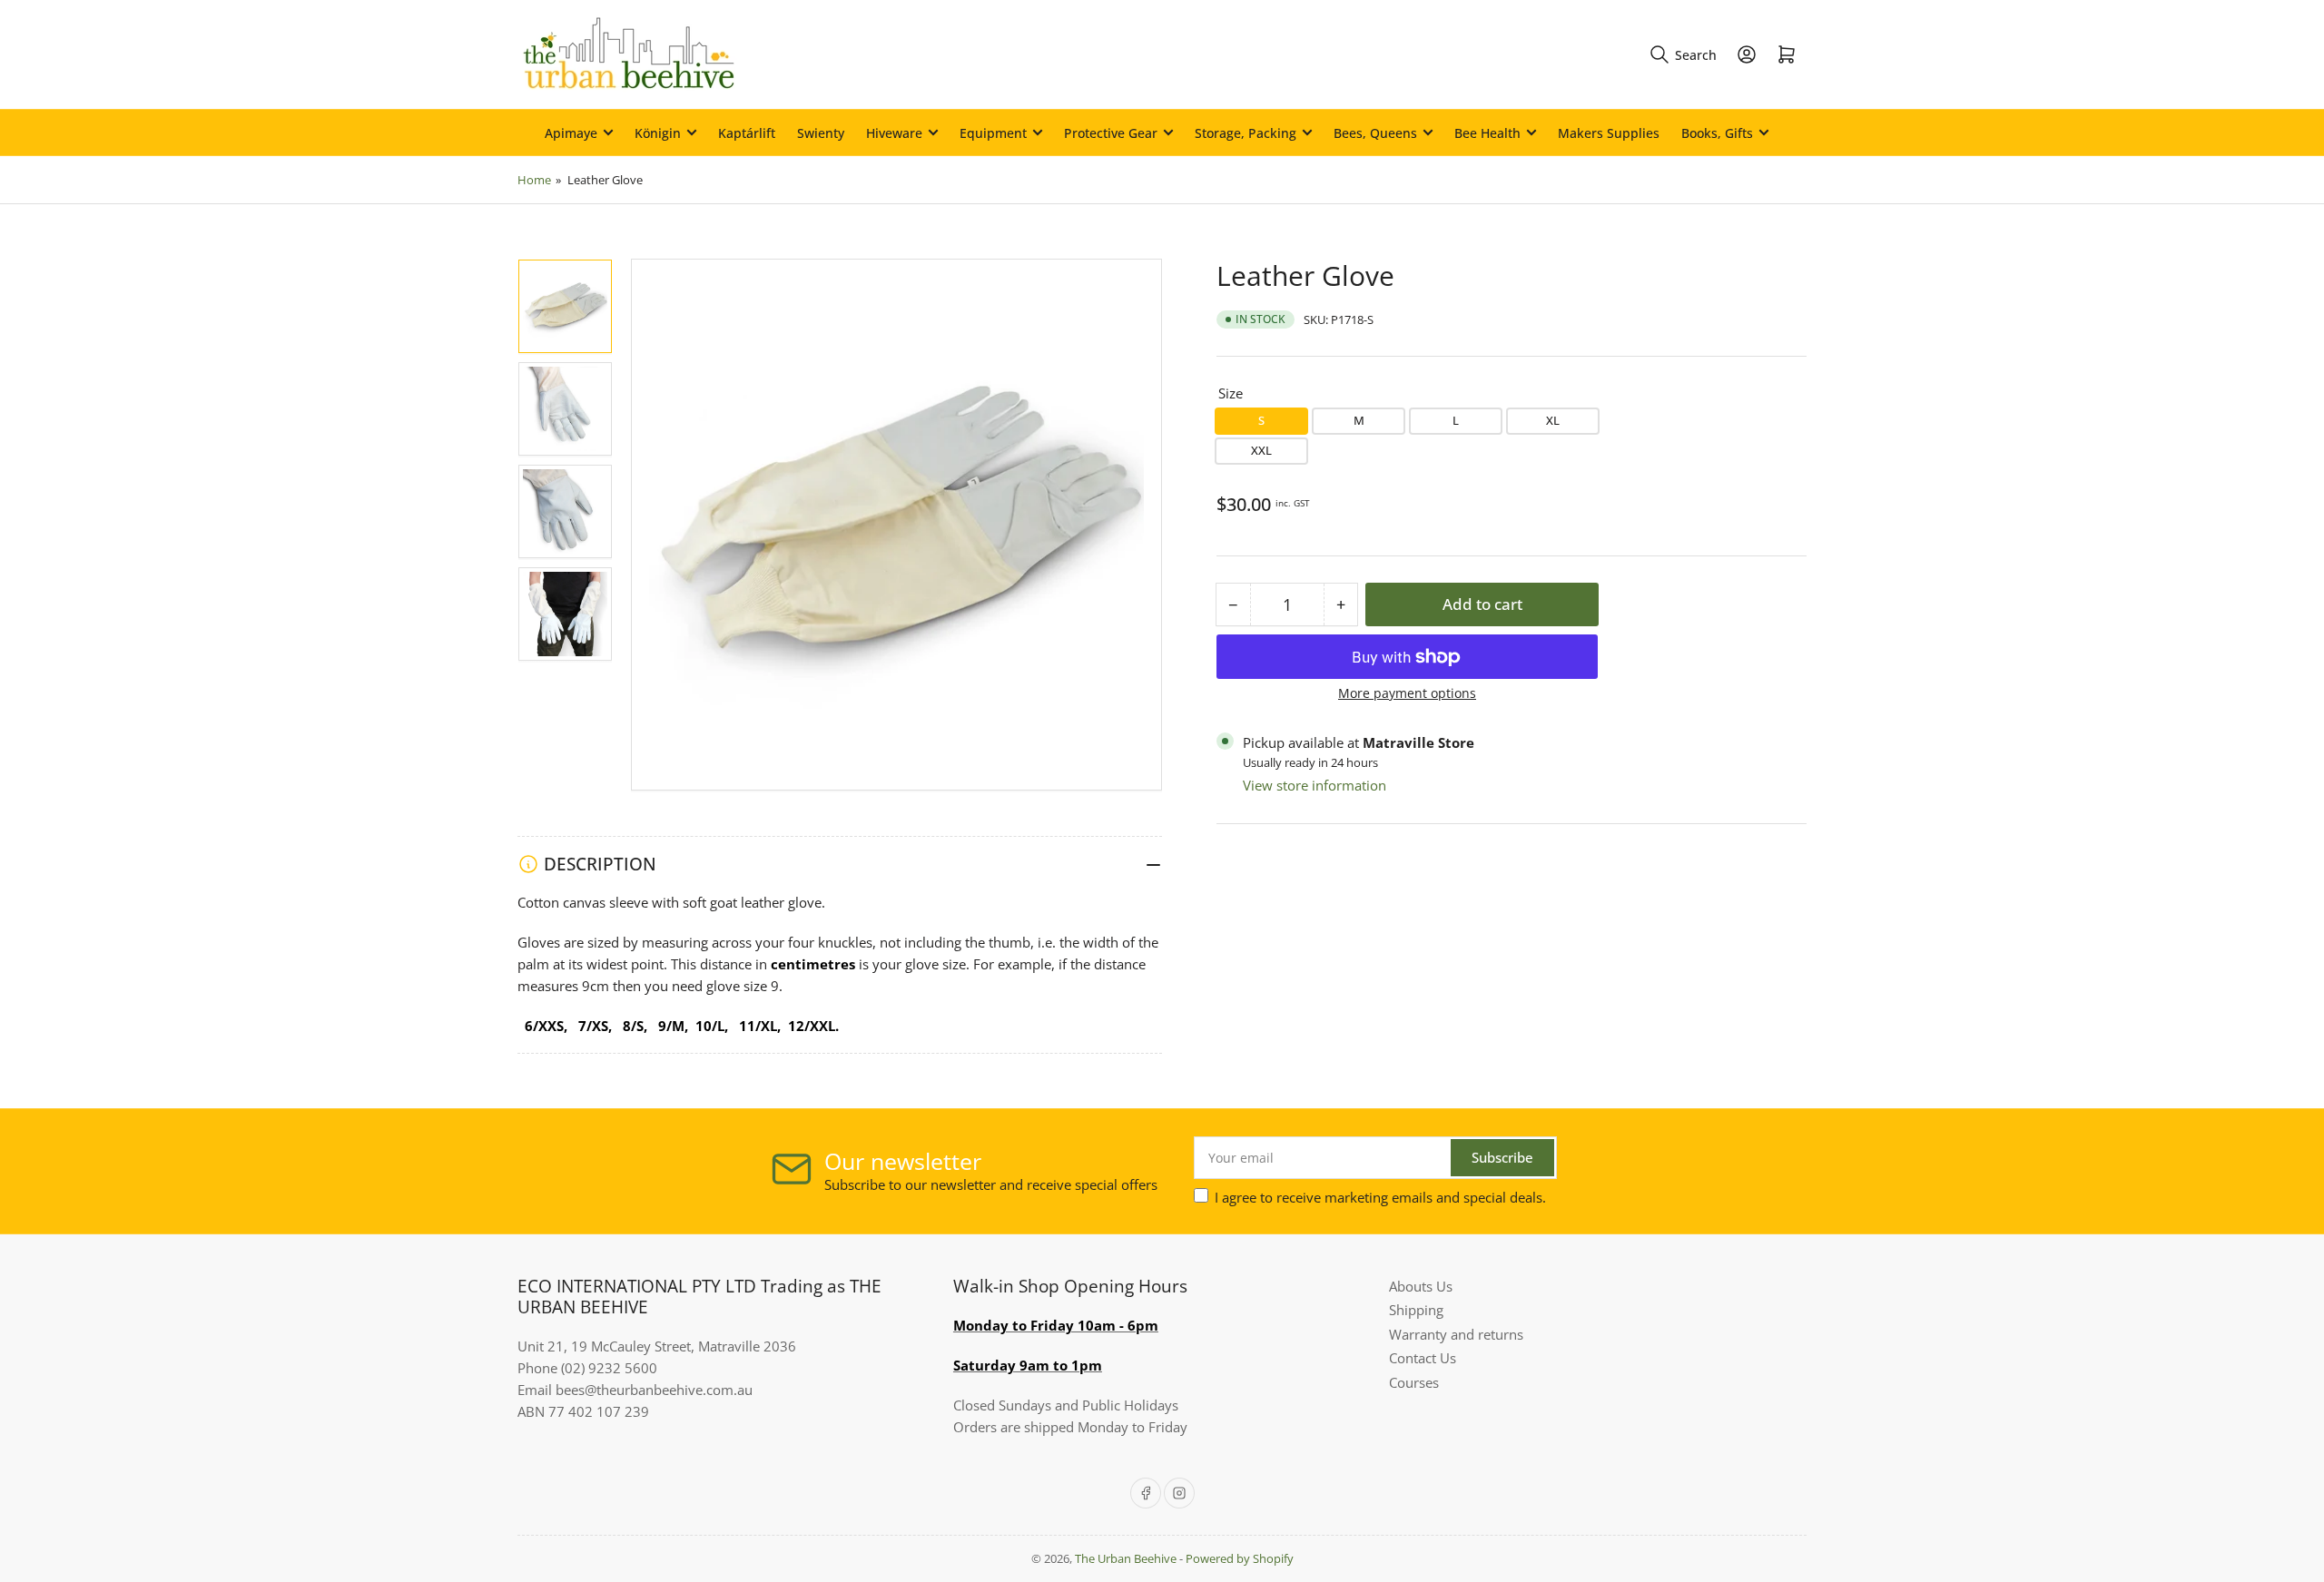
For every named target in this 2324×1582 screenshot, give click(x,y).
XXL (1261, 450)
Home (534, 180)
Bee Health (1487, 133)
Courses (1414, 1382)
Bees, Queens (1375, 133)
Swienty (821, 133)
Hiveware (894, 133)
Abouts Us (1421, 1286)
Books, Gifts (1717, 133)
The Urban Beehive (1126, 1558)
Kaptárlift (747, 133)
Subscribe (1502, 1157)
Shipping (1416, 1310)
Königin (658, 133)
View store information (1315, 785)
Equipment (993, 133)
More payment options (1407, 693)
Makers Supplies (1609, 133)
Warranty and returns (1456, 1334)
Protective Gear (1111, 133)
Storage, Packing (1246, 133)
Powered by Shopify (1240, 1558)
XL (1553, 420)
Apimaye (571, 133)
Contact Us (1423, 1358)
